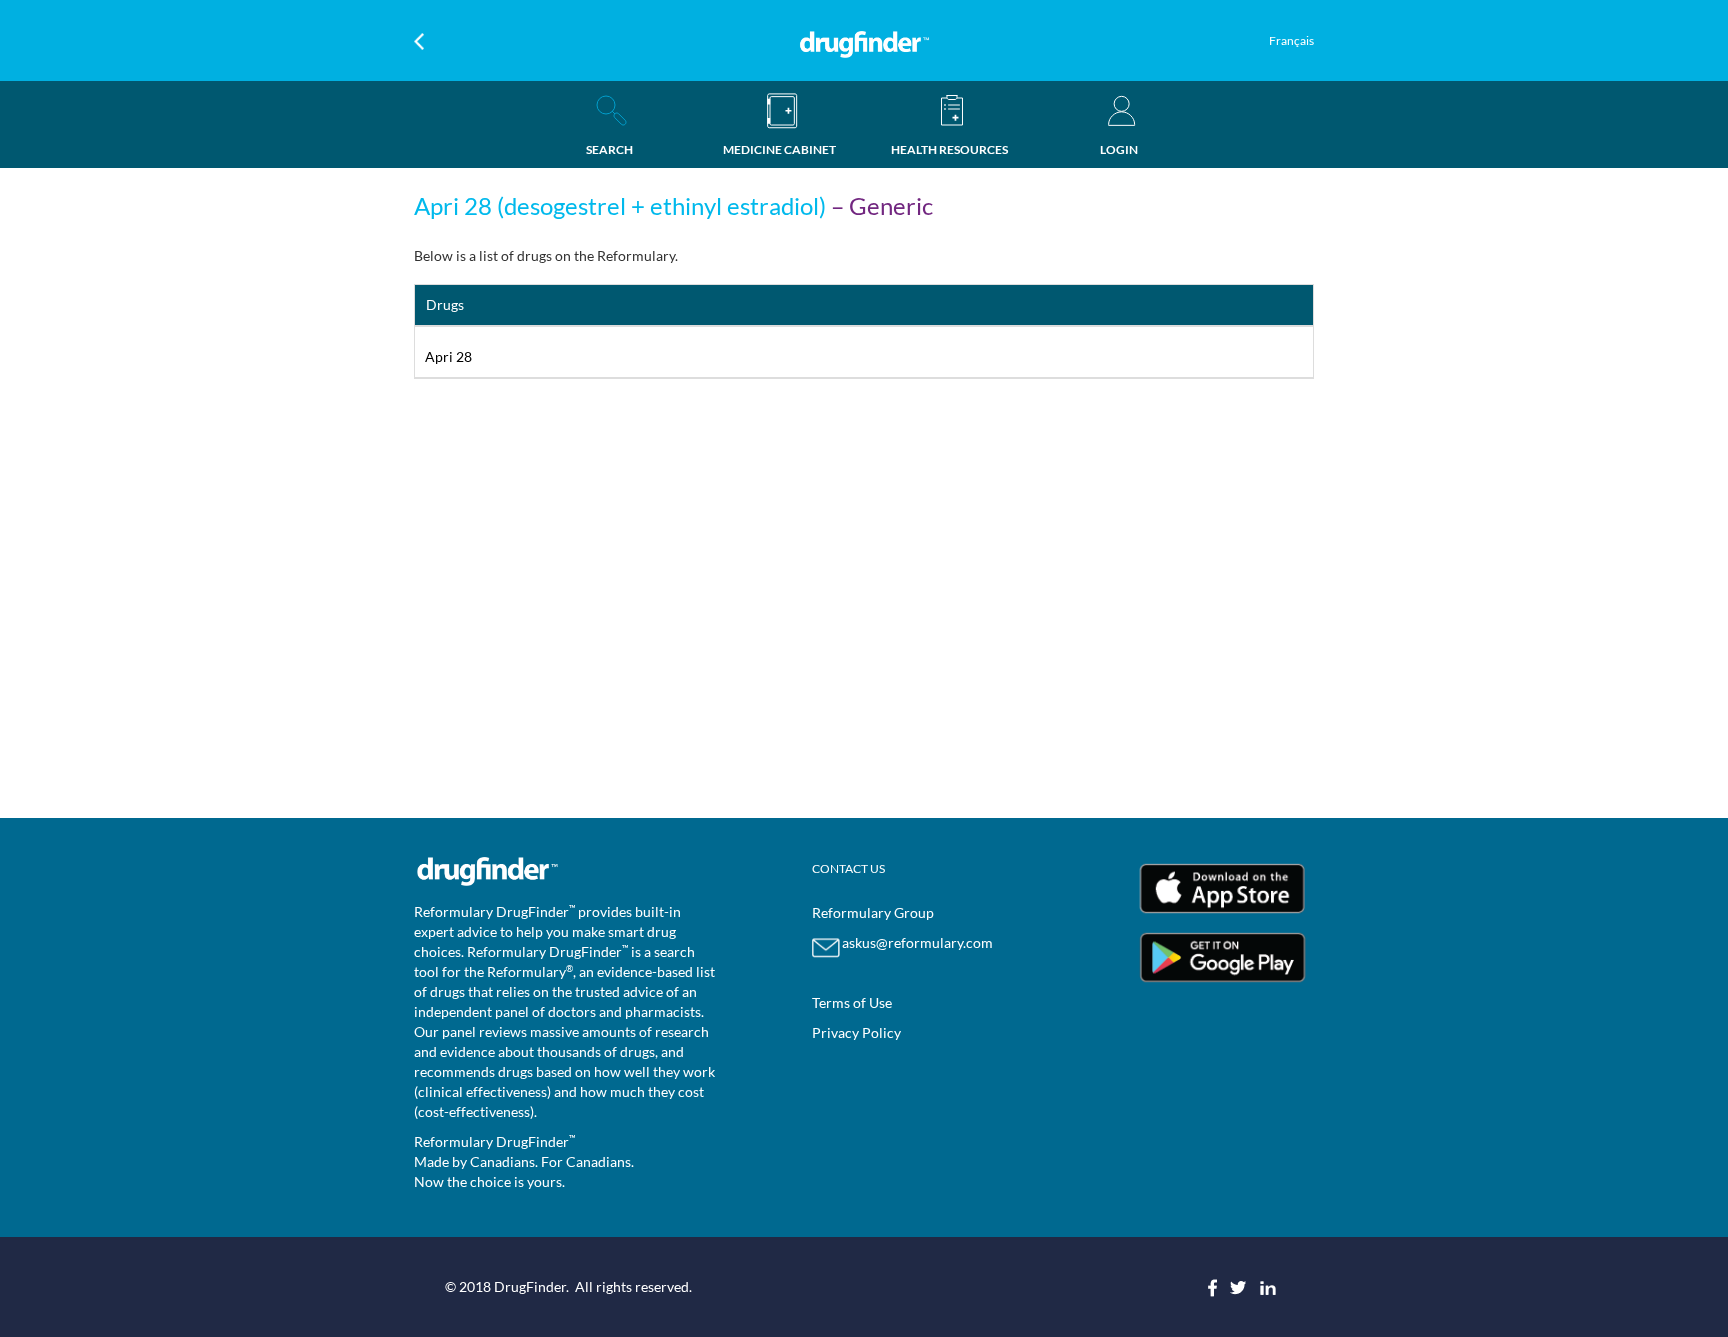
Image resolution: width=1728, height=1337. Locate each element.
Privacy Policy (856, 1032)
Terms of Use (852, 1002)
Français (1291, 40)
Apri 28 (448, 356)
